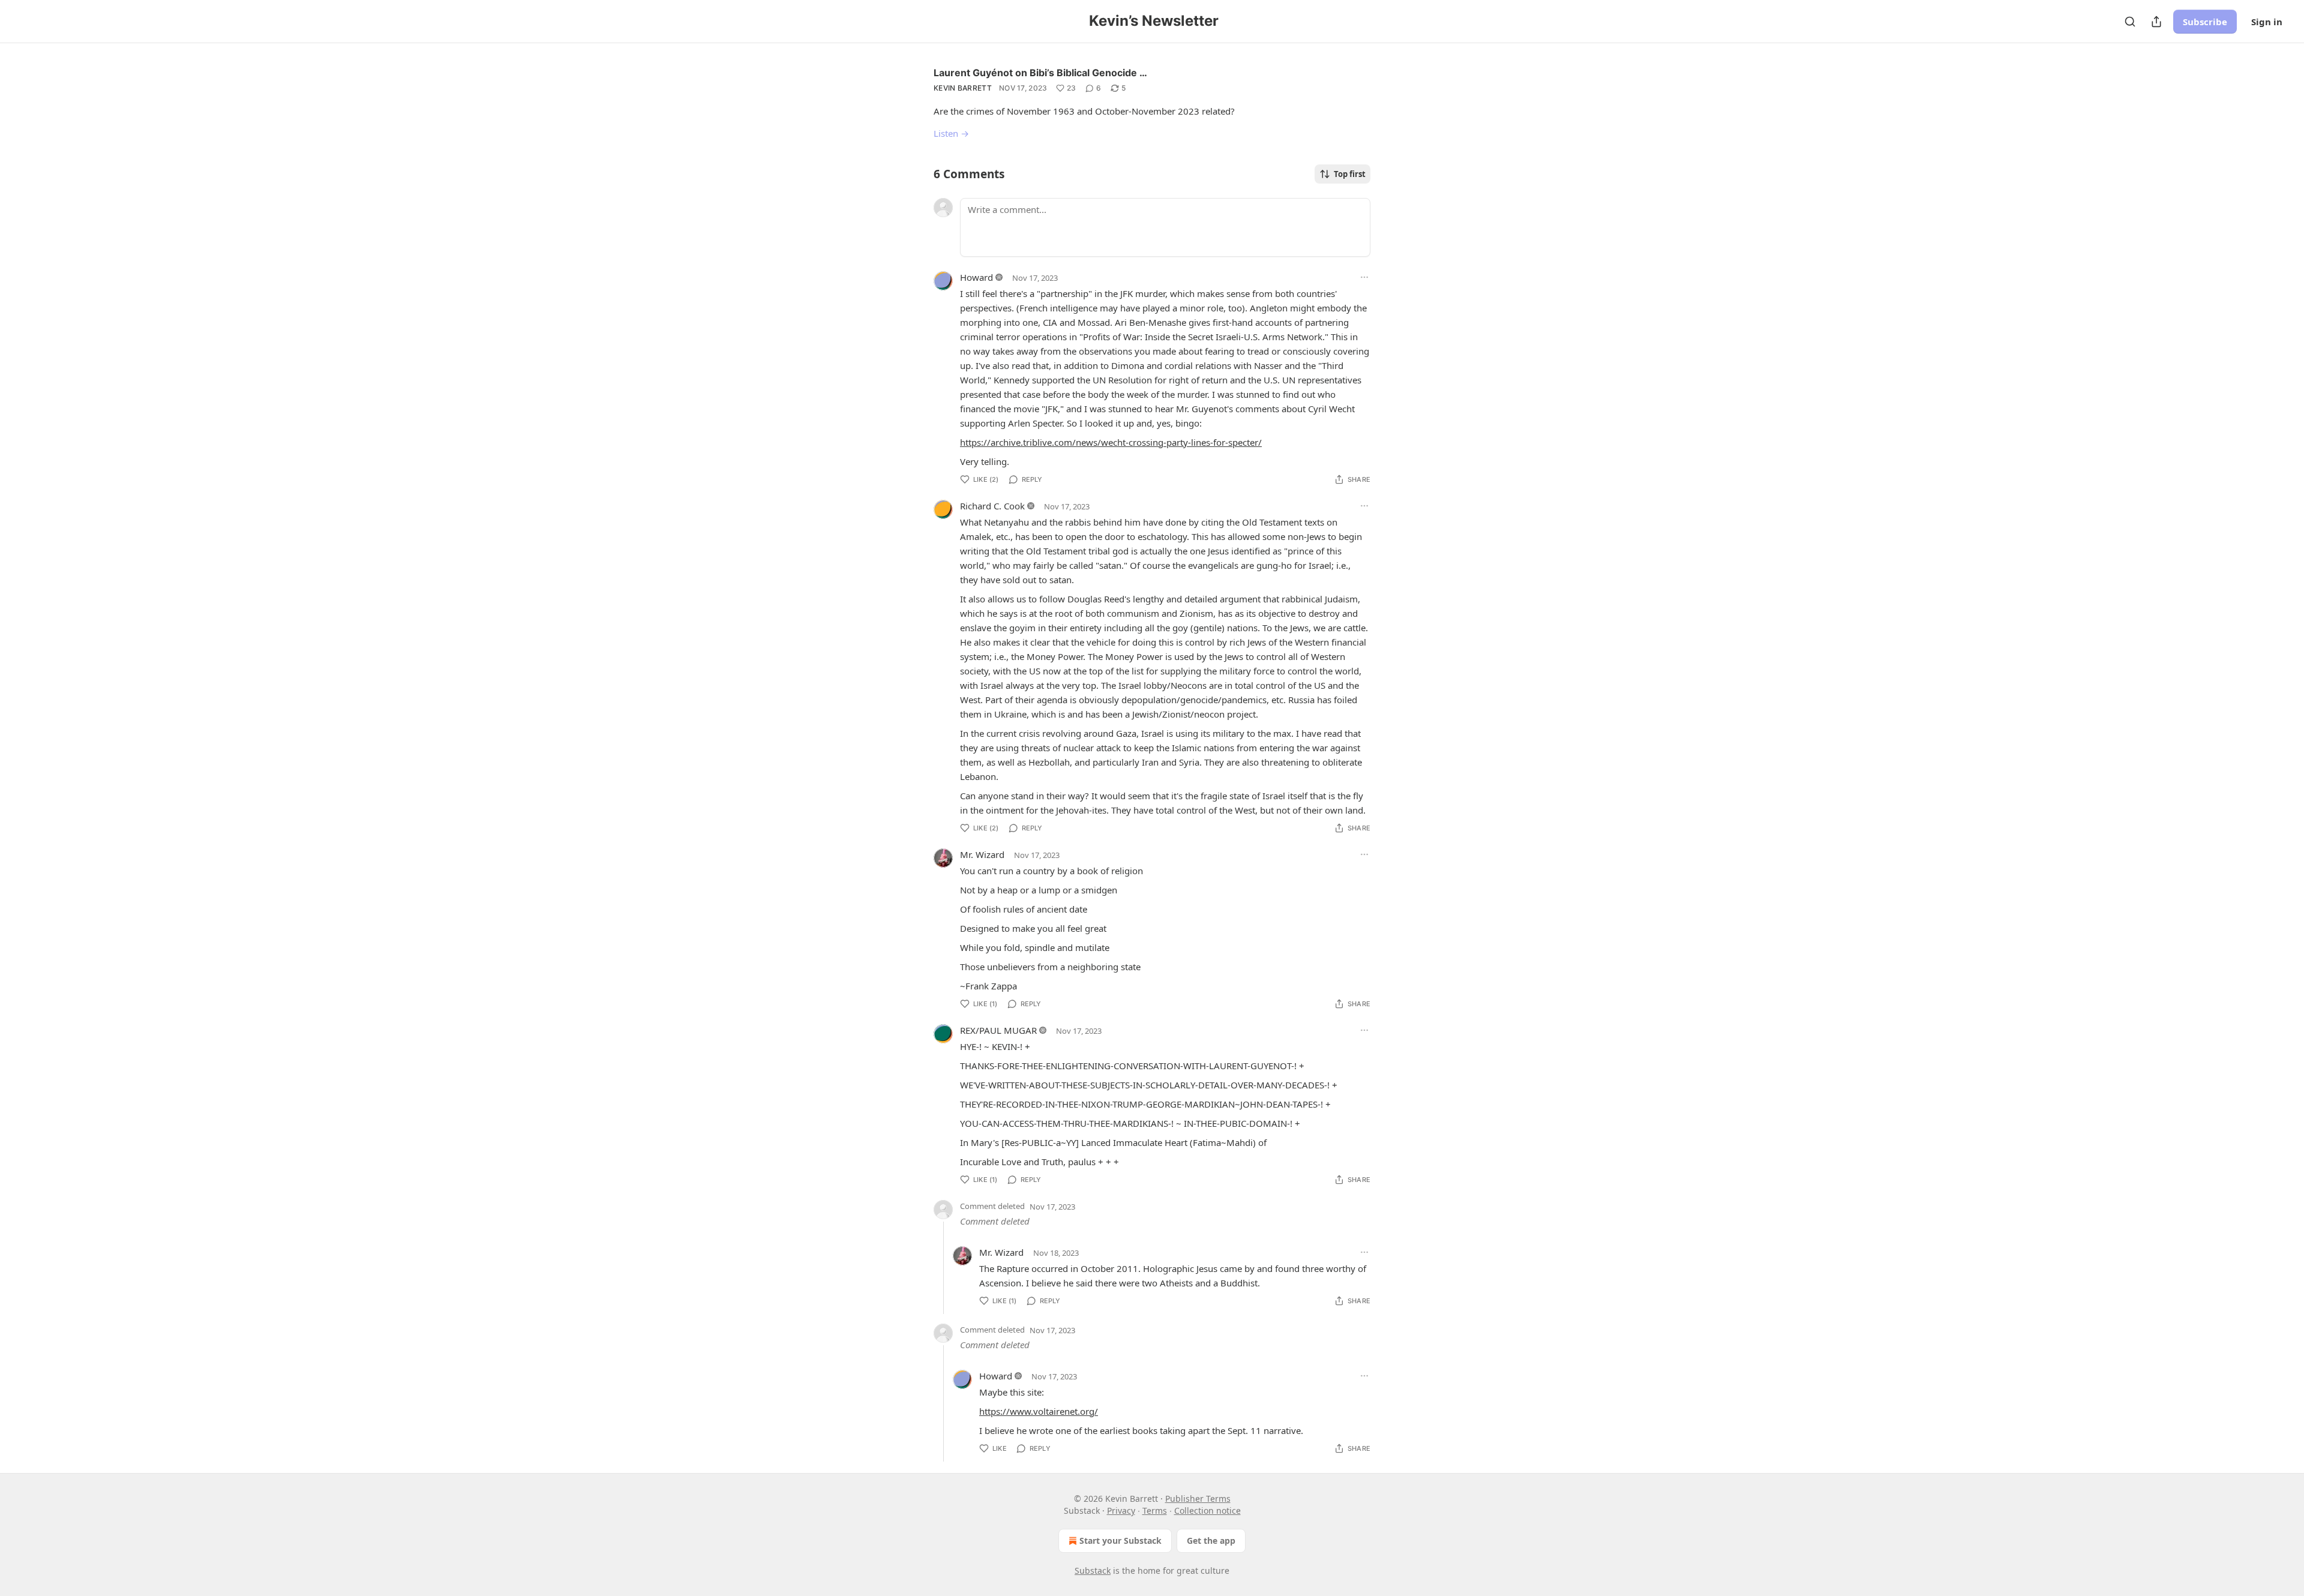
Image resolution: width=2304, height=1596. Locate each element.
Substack (1093, 1570)
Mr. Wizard (982, 854)
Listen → (951, 133)
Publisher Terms (1198, 1498)
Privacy (1121, 1510)
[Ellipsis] (1364, 277)
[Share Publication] (2156, 22)
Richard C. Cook (992, 506)
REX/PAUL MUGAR (998, 1030)
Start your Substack (1120, 1540)
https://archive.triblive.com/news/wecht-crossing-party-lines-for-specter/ (1111, 442)
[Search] (2130, 22)
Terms (1155, 1510)
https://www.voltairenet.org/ (1039, 1411)
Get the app (1211, 1540)
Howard (976, 277)
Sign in (2267, 22)
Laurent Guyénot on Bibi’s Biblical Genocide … (1040, 73)
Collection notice (1207, 1510)
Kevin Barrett (963, 88)
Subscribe (2205, 22)
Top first (1350, 174)
